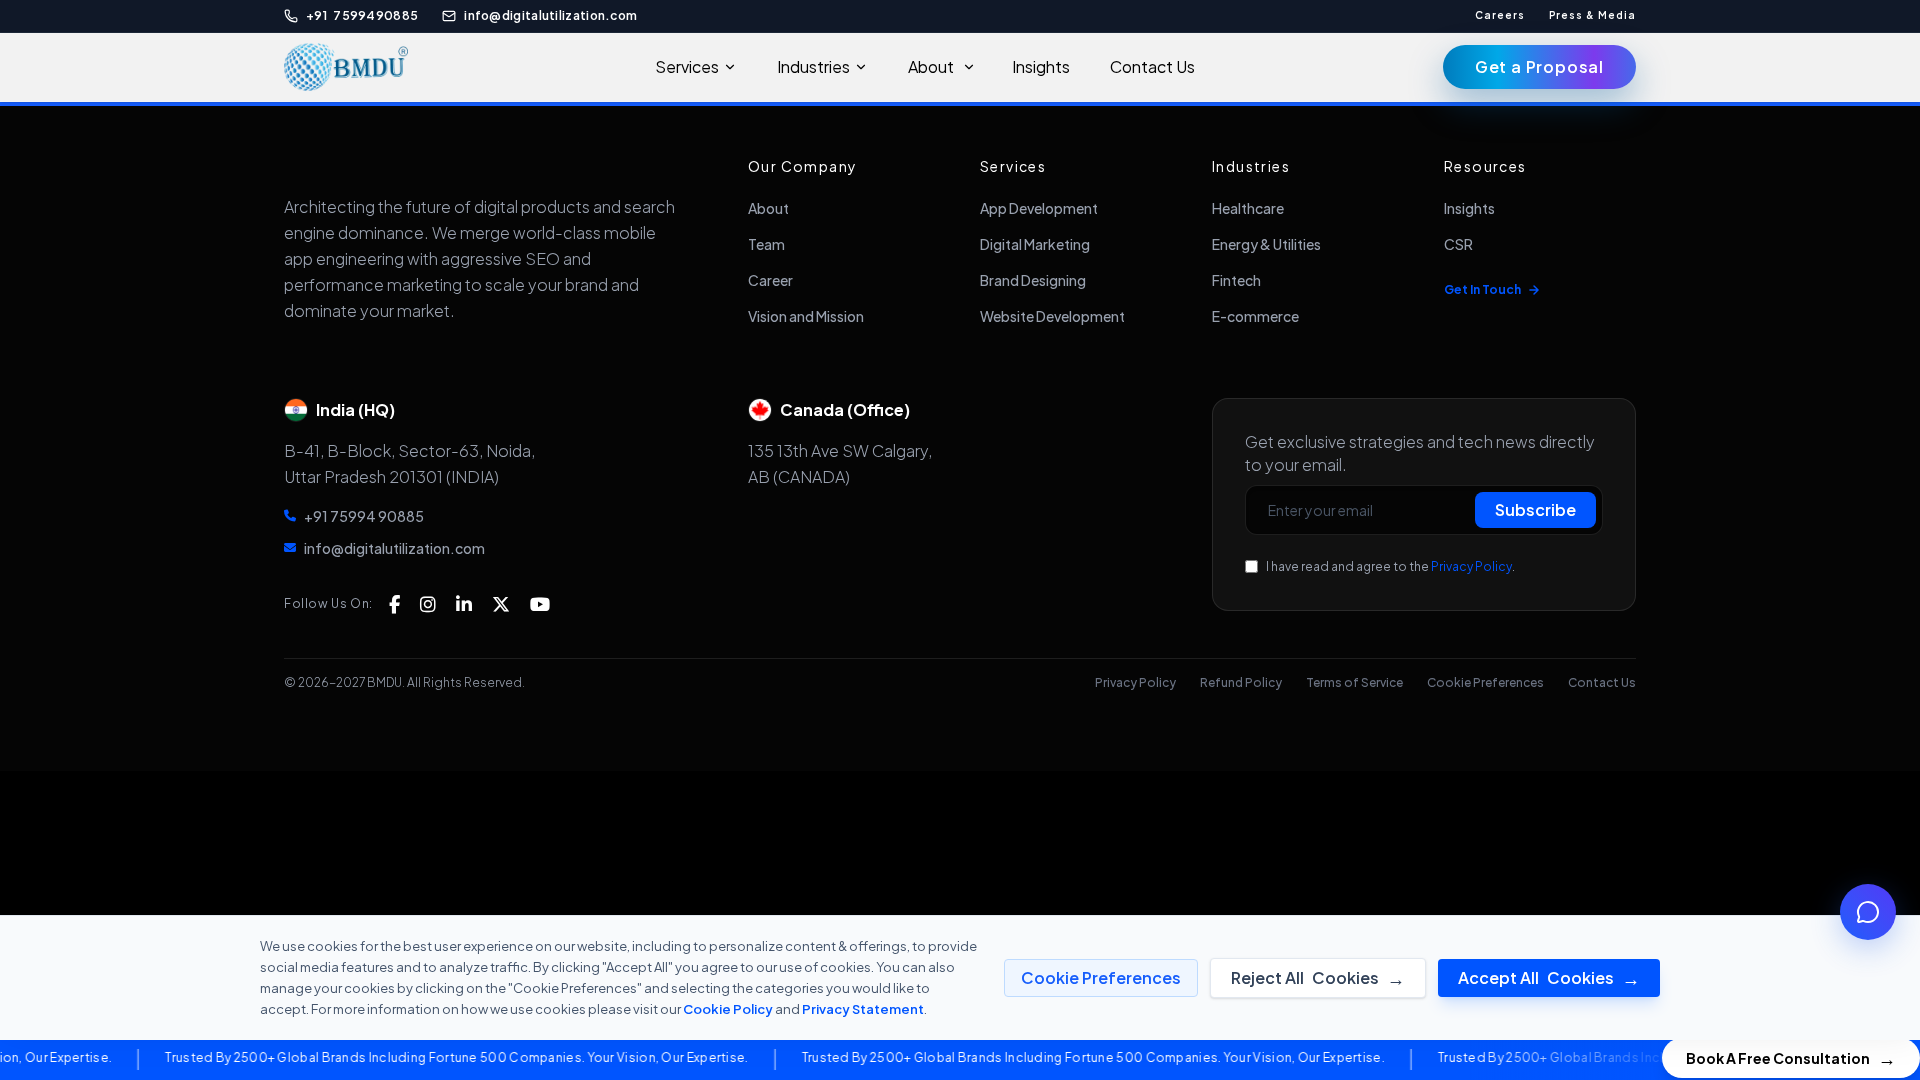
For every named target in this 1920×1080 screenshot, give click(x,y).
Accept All (1549, 977)
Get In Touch (1482, 289)
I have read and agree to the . (1390, 566)
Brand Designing (1033, 280)
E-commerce (1255, 316)
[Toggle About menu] (975, 67)
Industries (813, 66)
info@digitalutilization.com (550, 15)
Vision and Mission (806, 316)
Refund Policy (1241, 682)
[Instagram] (428, 604)
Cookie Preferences (1485, 682)
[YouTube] (540, 604)
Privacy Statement (863, 1009)
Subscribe (1535, 509)
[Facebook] (394, 604)
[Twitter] (501, 604)
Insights (1041, 66)
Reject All (1318, 977)
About (931, 66)
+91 (362, 15)
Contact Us (1152, 66)
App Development (1039, 208)
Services (687, 66)
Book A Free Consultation (1791, 1057)
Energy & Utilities (1266, 244)
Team (766, 244)
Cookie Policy (728, 1009)
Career (770, 280)
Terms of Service (1354, 682)
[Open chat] (1868, 912)
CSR (1458, 244)
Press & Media (1592, 15)
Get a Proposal (1539, 66)
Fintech (1236, 280)
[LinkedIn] (464, 604)
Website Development (1052, 316)
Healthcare (1248, 208)
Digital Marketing (1035, 244)
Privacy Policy (1471, 566)
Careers (1500, 15)
